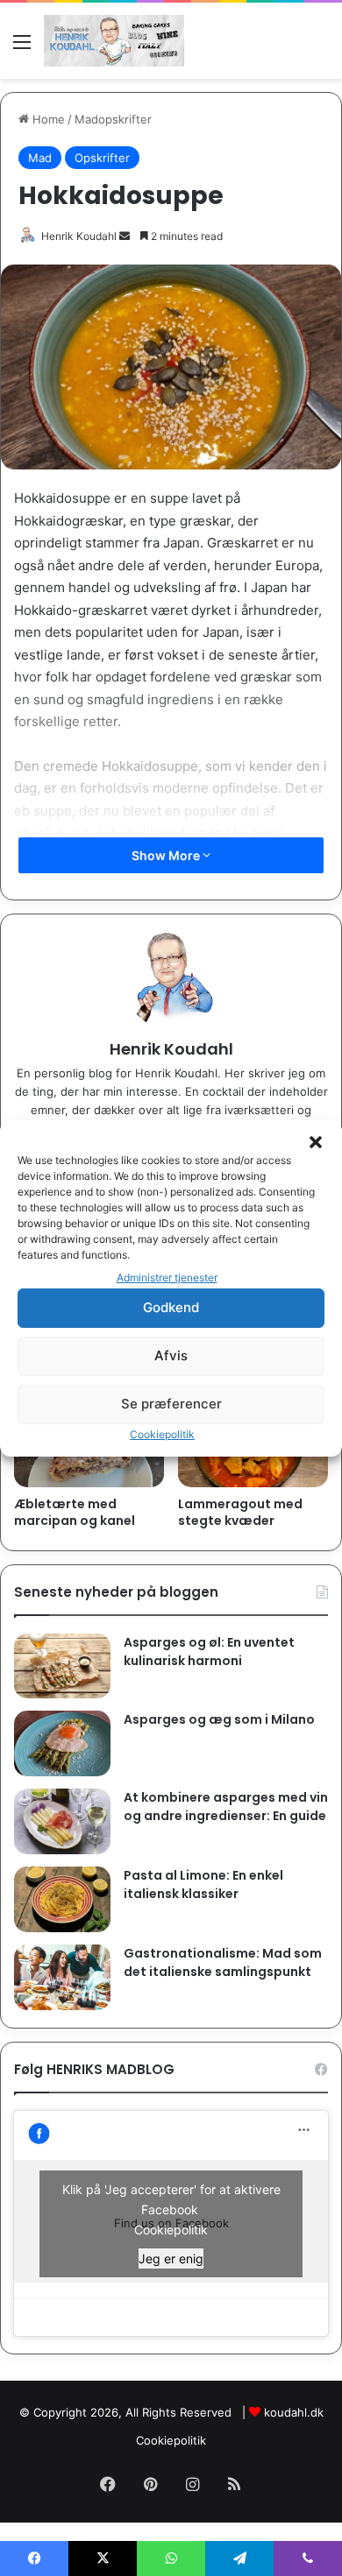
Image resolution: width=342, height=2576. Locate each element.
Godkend (171, 1307)
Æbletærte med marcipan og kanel (75, 1512)
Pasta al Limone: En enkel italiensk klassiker (203, 1884)
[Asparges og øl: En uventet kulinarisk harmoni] (62, 1666)
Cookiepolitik (162, 1434)
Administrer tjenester (167, 1277)
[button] (316, 1142)
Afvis (171, 1355)
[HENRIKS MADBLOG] (114, 41)
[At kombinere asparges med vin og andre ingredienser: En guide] (62, 1821)
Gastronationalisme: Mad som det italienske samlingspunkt (223, 1962)
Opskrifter (102, 158)
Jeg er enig (171, 2258)
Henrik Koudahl (79, 236)
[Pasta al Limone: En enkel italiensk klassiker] (62, 1899)
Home (47, 119)
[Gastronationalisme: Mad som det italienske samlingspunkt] (62, 1977)
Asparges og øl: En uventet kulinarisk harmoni (209, 1651)
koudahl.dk (294, 2412)
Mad (40, 158)
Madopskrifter (113, 119)
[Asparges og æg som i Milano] (62, 1743)
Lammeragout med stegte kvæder (240, 1512)
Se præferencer (171, 1404)
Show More (167, 855)
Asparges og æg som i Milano (219, 1719)
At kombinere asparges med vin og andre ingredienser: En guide (226, 1807)
